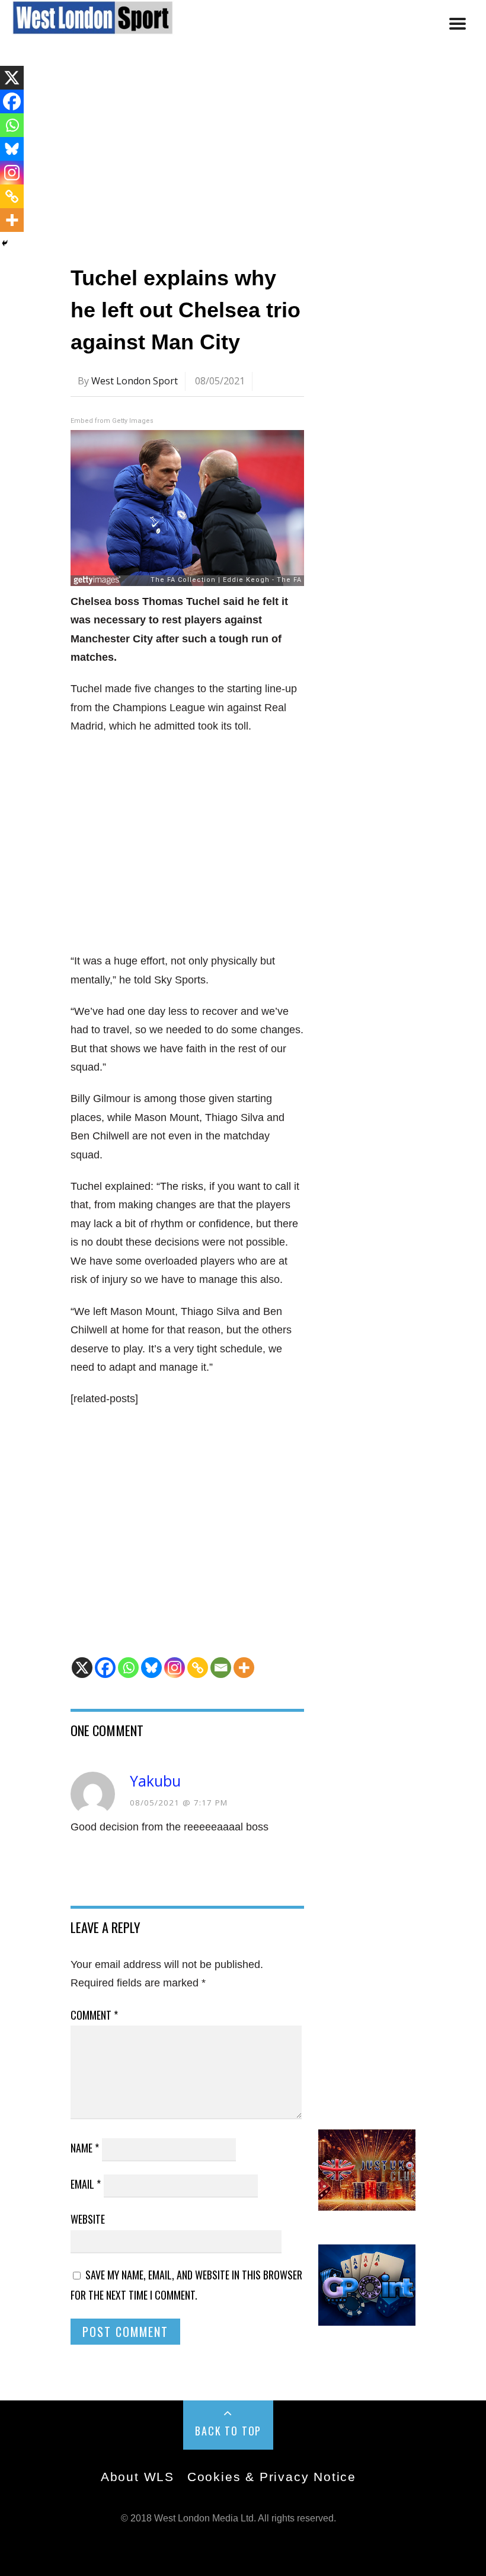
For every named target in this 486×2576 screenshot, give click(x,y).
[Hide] (5, 243)
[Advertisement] (243, 156)
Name (85, 2148)
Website (88, 2219)
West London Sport (135, 381)
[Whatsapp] (128, 1668)
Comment (94, 2015)
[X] (82, 1668)
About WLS (138, 2477)
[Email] (221, 1668)
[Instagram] (175, 1668)
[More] (244, 1668)
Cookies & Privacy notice (272, 2477)
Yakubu (155, 1781)
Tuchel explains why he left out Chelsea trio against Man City (186, 310)
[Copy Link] (198, 1668)
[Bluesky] (151, 1668)
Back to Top (228, 2431)
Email (86, 2184)
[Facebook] (105, 1668)
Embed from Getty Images (112, 421)
